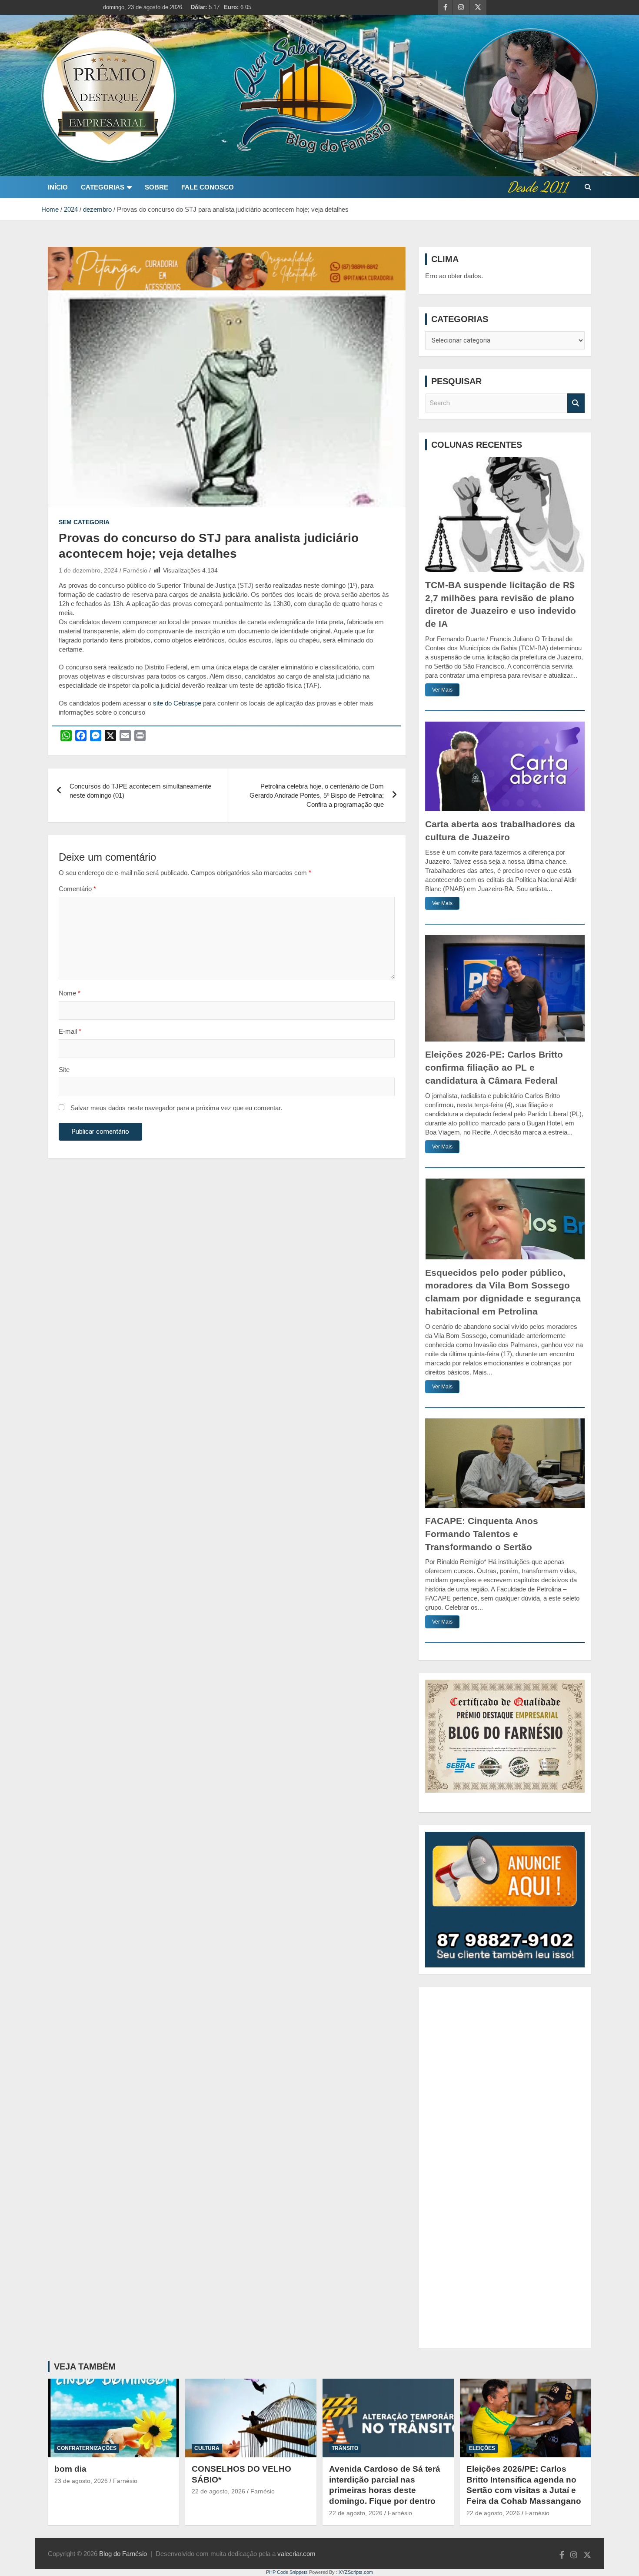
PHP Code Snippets (287, 2572)
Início (58, 187)
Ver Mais (442, 690)
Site (64, 1070)
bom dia (70, 2469)
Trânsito (345, 2448)
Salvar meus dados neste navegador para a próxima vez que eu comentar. (176, 1108)
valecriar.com (296, 2554)
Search (576, 403)
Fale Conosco (208, 187)
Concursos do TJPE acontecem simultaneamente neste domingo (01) (140, 791)
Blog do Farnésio (123, 2554)
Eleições (482, 2448)
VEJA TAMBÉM (85, 2366)
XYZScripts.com (356, 2572)
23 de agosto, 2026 (81, 2481)
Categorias (103, 187)
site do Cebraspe (177, 703)
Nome (70, 993)
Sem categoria (84, 522)
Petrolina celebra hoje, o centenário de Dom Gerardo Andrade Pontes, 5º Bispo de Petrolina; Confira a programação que (317, 795)
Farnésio (135, 570)
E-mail (70, 1031)
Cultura (207, 2448)
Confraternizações (87, 2448)
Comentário (77, 889)
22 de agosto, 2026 (218, 2491)
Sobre (156, 187)
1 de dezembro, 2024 (88, 570)
